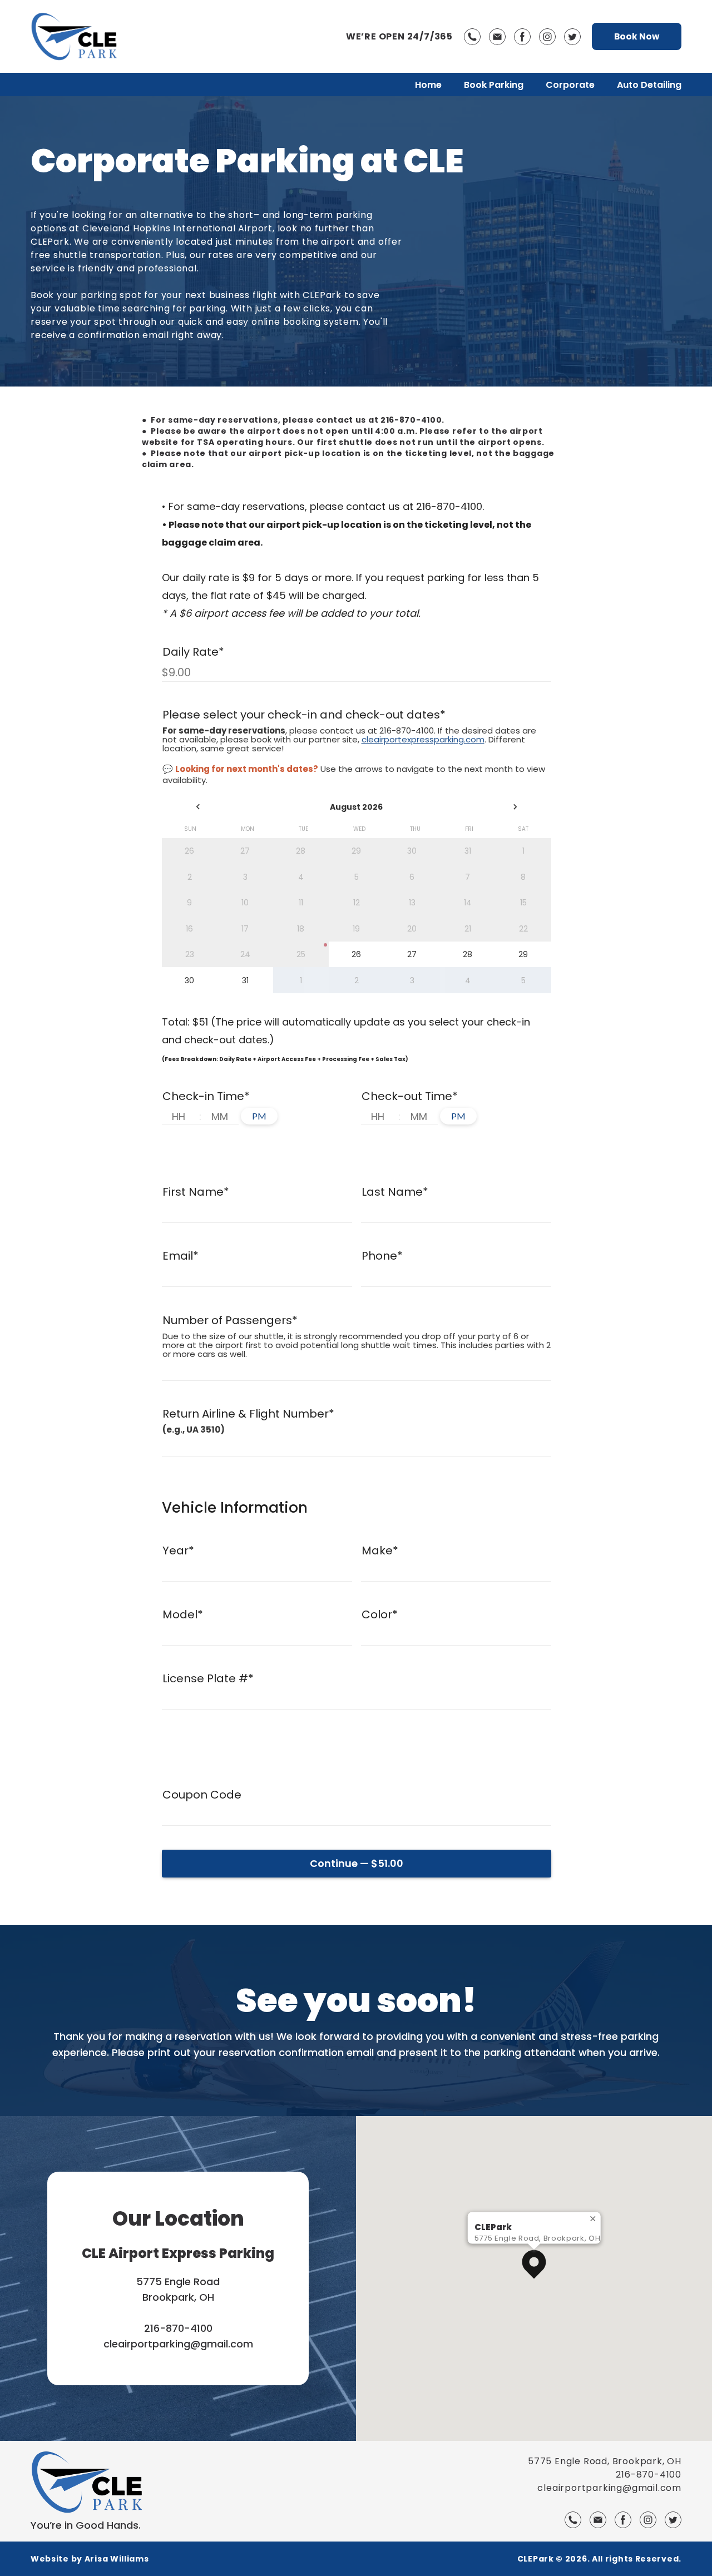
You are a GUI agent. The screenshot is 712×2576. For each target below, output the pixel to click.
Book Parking (494, 85)
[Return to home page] (75, 36)
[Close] (594, 2218)
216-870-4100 (178, 2328)
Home (428, 85)
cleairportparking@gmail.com (178, 2344)
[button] (472, 37)
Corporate (570, 85)
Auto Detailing (649, 85)
